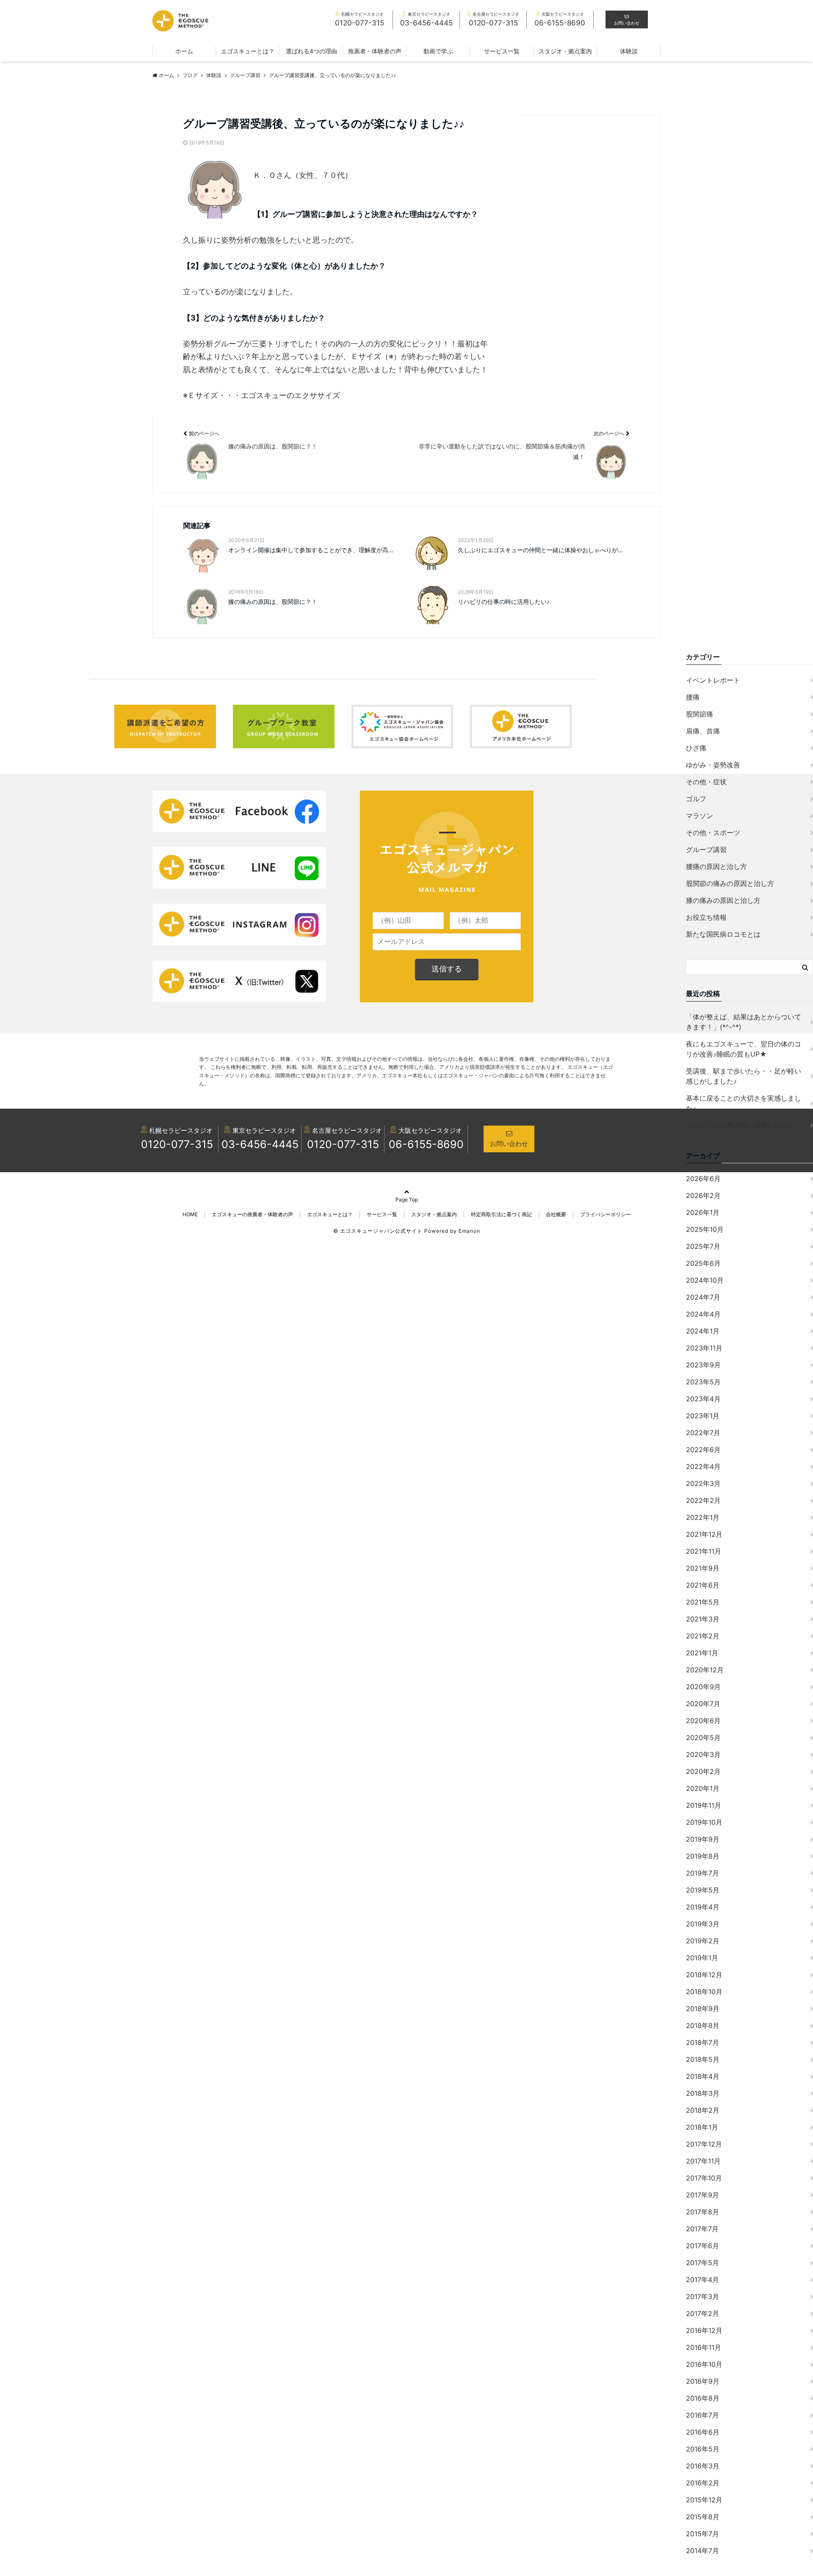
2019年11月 (704, 1805)
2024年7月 (703, 1297)
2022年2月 (703, 1500)
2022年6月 (703, 1450)
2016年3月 (703, 2466)
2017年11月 (703, 2161)
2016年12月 (704, 2330)
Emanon (469, 1231)
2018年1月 (702, 2127)
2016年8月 (703, 2398)
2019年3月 (703, 1924)
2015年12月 (704, 2500)
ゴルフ (696, 799)
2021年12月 (704, 1534)
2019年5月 (703, 1890)
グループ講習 (706, 849)
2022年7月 (703, 1433)
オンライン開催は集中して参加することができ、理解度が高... (311, 550)
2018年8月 (703, 2025)
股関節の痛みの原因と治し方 (730, 883)
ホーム (184, 51)
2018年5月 (703, 2059)
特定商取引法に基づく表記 (501, 1214)
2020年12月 (705, 1670)
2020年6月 (703, 1721)
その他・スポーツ (713, 833)
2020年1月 (703, 1788)
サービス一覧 (502, 51)
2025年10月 (705, 1229)
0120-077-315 (177, 1144)
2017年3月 (702, 2297)
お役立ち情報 (706, 917)
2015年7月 (702, 2534)
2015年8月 (703, 2517)
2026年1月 (703, 1212)
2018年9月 (703, 2009)
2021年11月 (704, 1551)
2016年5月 (703, 2449)
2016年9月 (703, 2381)
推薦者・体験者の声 (375, 51)
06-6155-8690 (426, 1144)
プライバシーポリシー (606, 1214)
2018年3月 (703, 2093)
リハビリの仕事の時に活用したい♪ (504, 602)
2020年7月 (703, 1704)
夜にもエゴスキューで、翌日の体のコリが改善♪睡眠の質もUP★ (744, 1049)
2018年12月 (704, 1975)
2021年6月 (703, 1585)
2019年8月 (703, 1856)
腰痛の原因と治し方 (716, 866)
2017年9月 (702, 2195)
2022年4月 (703, 1466)
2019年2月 (703, 1941)
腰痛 (693, 697)
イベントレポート (713, 680)
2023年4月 (703, 1399)
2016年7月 (702, 2415)
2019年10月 (704, 1822)
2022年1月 (703, 1517)
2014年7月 (702, 2551)
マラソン (700, 816)
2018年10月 (704, 1992)
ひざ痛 (696, 748)
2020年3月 (703, 1754)
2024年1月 (703, 1331)
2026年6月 (703, 1179)
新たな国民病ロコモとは (723, 934)
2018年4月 (703, 2076)
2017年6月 (702, 2246)
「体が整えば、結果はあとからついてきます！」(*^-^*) (744, 1022)
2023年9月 (703, 1365)
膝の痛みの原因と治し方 (723, 900)
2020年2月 (703, 1771)
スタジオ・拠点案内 (565, 51)
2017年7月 (702, 2229)
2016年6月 (703, 2432)
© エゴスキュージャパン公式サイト (378, 1231)
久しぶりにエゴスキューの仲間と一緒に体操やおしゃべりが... (540, 550)
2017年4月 (702, 2280)
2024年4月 (703, 1314)
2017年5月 (702, 2263)
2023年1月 (703, 1416)
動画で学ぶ (438, 51)
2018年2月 (703, 2110)
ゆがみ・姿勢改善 (713, 765)
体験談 (629, 51)
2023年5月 (703, 1382)
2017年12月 (704, 2144)
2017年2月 (702, 2313)
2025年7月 (703, 1246)
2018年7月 (702, 2042)
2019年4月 (703, 1907)
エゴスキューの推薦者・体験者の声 (252, 1214)
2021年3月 (703, 1619)
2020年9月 (703, 1687)
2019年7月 (702, 1873)
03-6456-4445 (260, 1144)
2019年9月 (703, 1839)
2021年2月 (703, 1636)
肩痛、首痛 (703, 731)
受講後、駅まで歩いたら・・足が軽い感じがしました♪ (744, 1076)
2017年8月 (702, 2212)
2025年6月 (703, 1263)
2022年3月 (703, 1483)
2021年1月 (702, 1653)
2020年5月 (703, 1738)
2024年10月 (705, 1280)
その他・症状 (706, 782)
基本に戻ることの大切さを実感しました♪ (744, 1103)
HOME (190, 1214)
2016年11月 (704, 2347)
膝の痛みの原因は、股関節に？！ (273, 602)
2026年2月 (703, 1195)
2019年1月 (702, 1958)
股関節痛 (700, 714)
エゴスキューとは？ (248, 51)
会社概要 (556, 1214)
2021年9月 (703, 1568)
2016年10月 (704, 2364)
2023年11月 (704, 1348)
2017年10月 (704, 2178)
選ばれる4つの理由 (311, 51)
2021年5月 (703, 1602)
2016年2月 (703, 2483)
